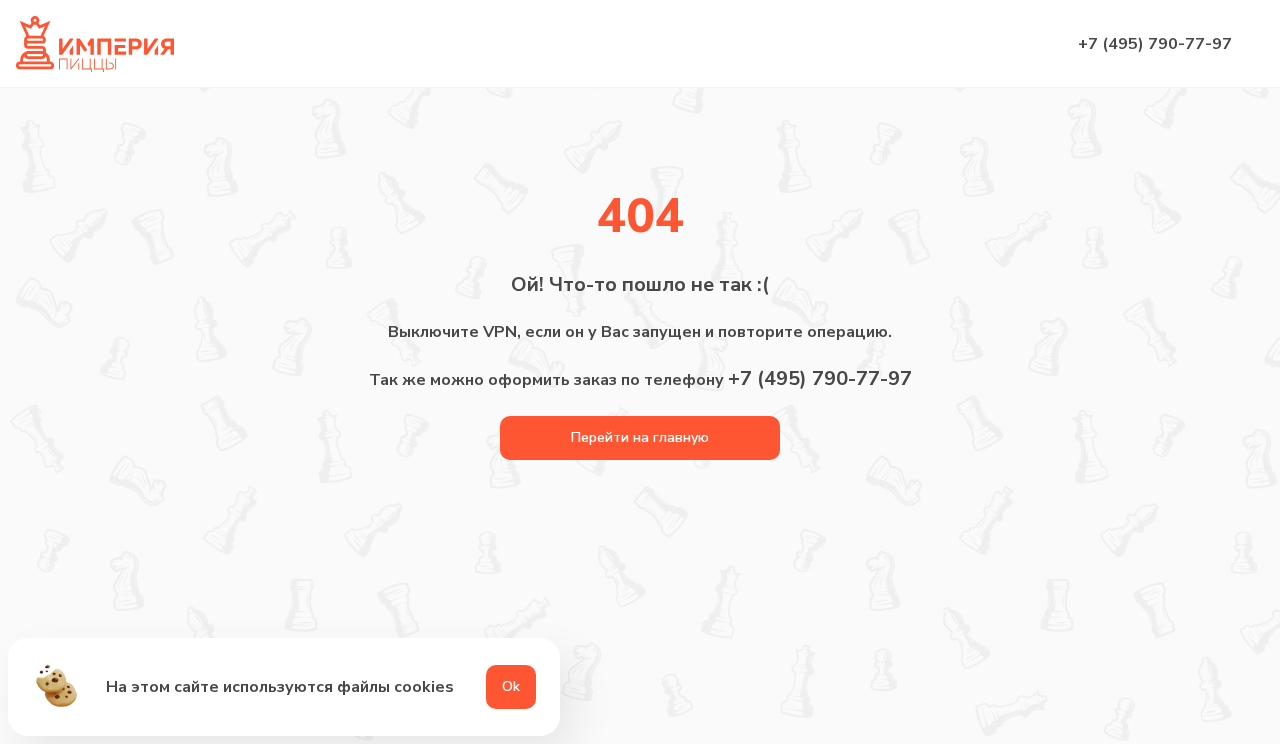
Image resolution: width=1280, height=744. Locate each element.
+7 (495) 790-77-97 (1155, 44)
